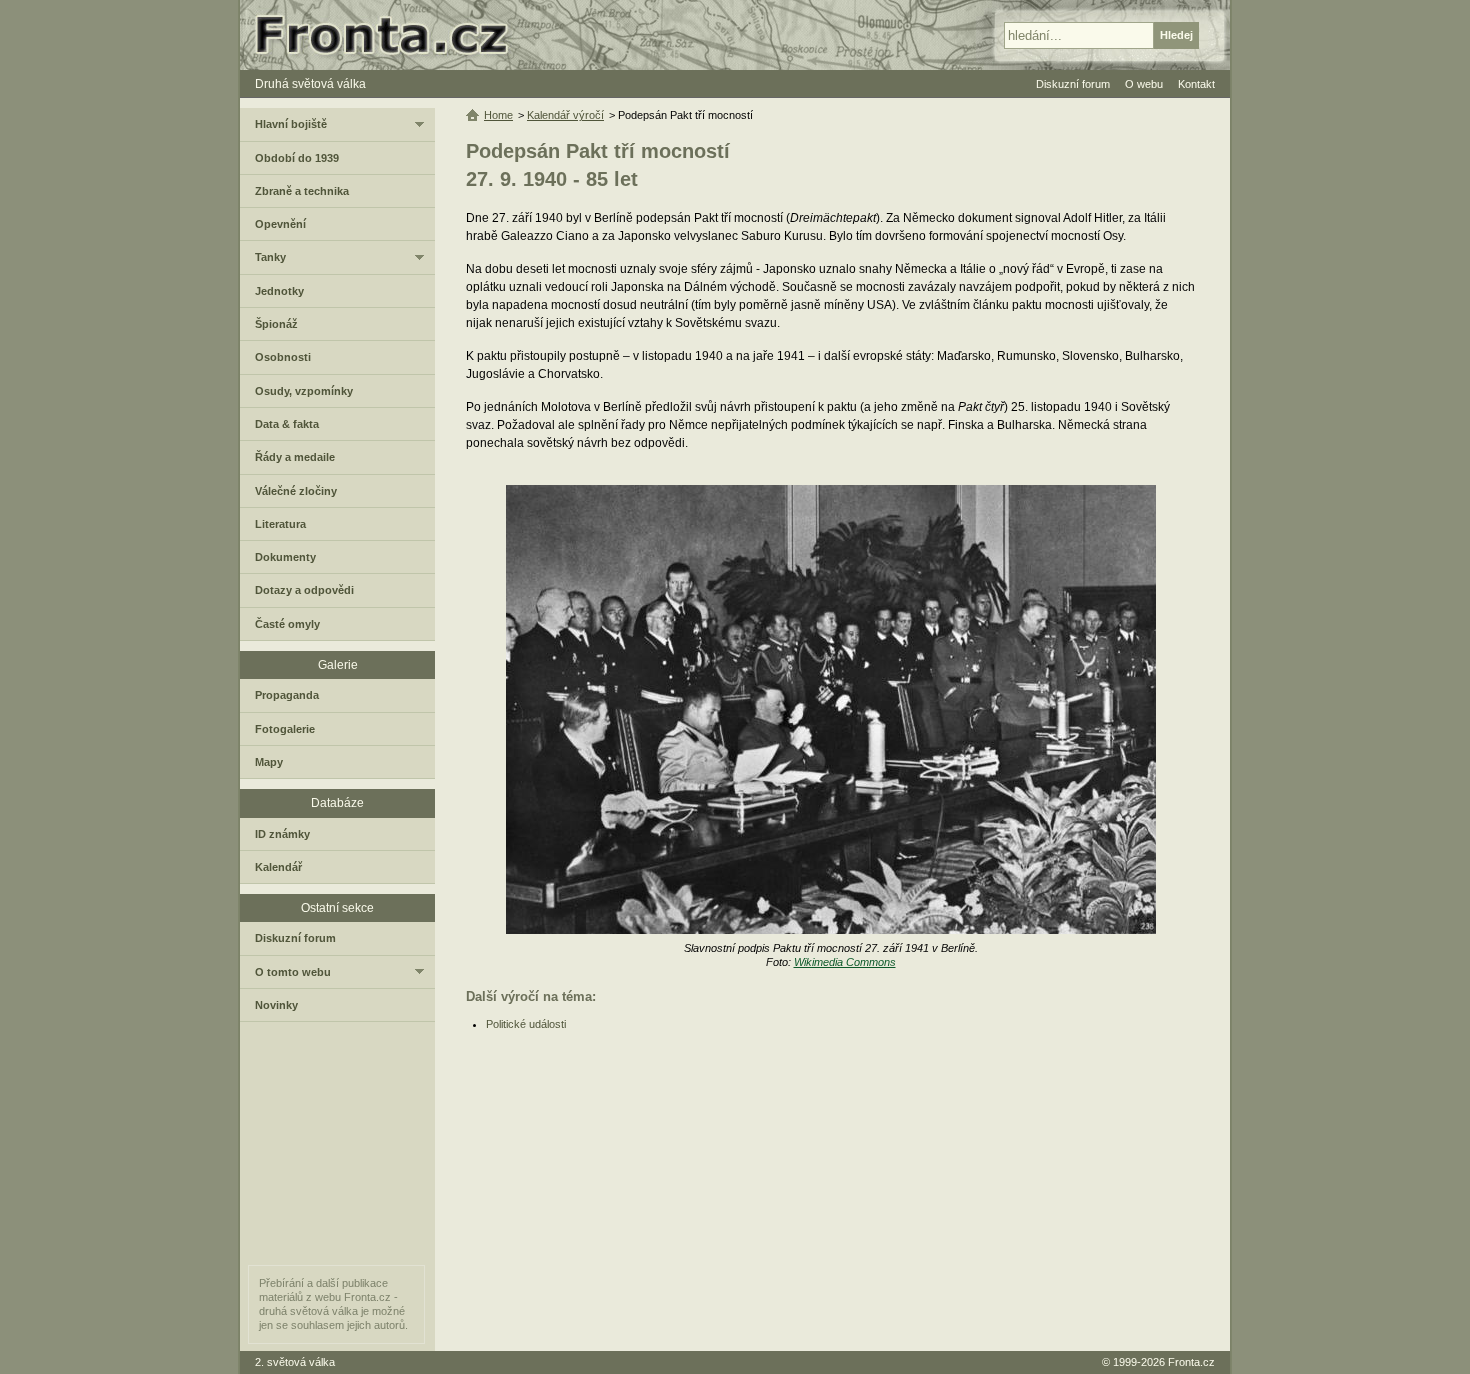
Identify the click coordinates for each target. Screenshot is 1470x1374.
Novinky (276, 1005)
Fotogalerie (285, 729)
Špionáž (276, 324)
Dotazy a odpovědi (304, 590)
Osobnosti (283, 357)
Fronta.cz (1191, 1362)
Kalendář (278, 867)
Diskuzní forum (295, 938)
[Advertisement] (833, 1191)
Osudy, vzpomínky (304, 391)
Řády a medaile (295, 457)
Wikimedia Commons (845, 962)
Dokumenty (285, 557)
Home (498, 115)
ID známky (282, 834)
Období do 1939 (297, 158)
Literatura (280, 524)
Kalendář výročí (565, 115)
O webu (1144, 84)
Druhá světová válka (310, 84)
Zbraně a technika (302, 191)
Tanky (270, 257)
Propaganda (287, 695)
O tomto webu (293, 972)
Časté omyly (287, 624)
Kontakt (1196, 84)
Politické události (526, 1024)
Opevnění (280, 224)
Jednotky (279, 291)
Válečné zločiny (296, 491)
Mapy (269, 762)
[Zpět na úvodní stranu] (390, 35)
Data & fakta (287, 424)
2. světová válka (295, 1362)
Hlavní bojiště (291, 124)
